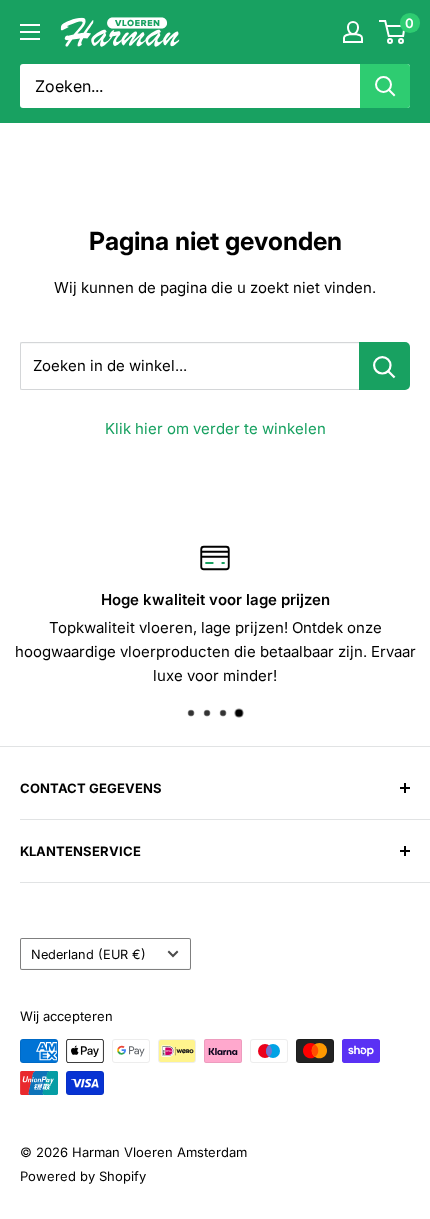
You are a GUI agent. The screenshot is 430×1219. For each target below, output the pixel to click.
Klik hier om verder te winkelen (215, 428)
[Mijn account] (353, 32)
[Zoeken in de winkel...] (384, 366)
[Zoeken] (385, 86)
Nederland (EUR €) (88, 954)
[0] (393, 32)
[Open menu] (30, 32)
